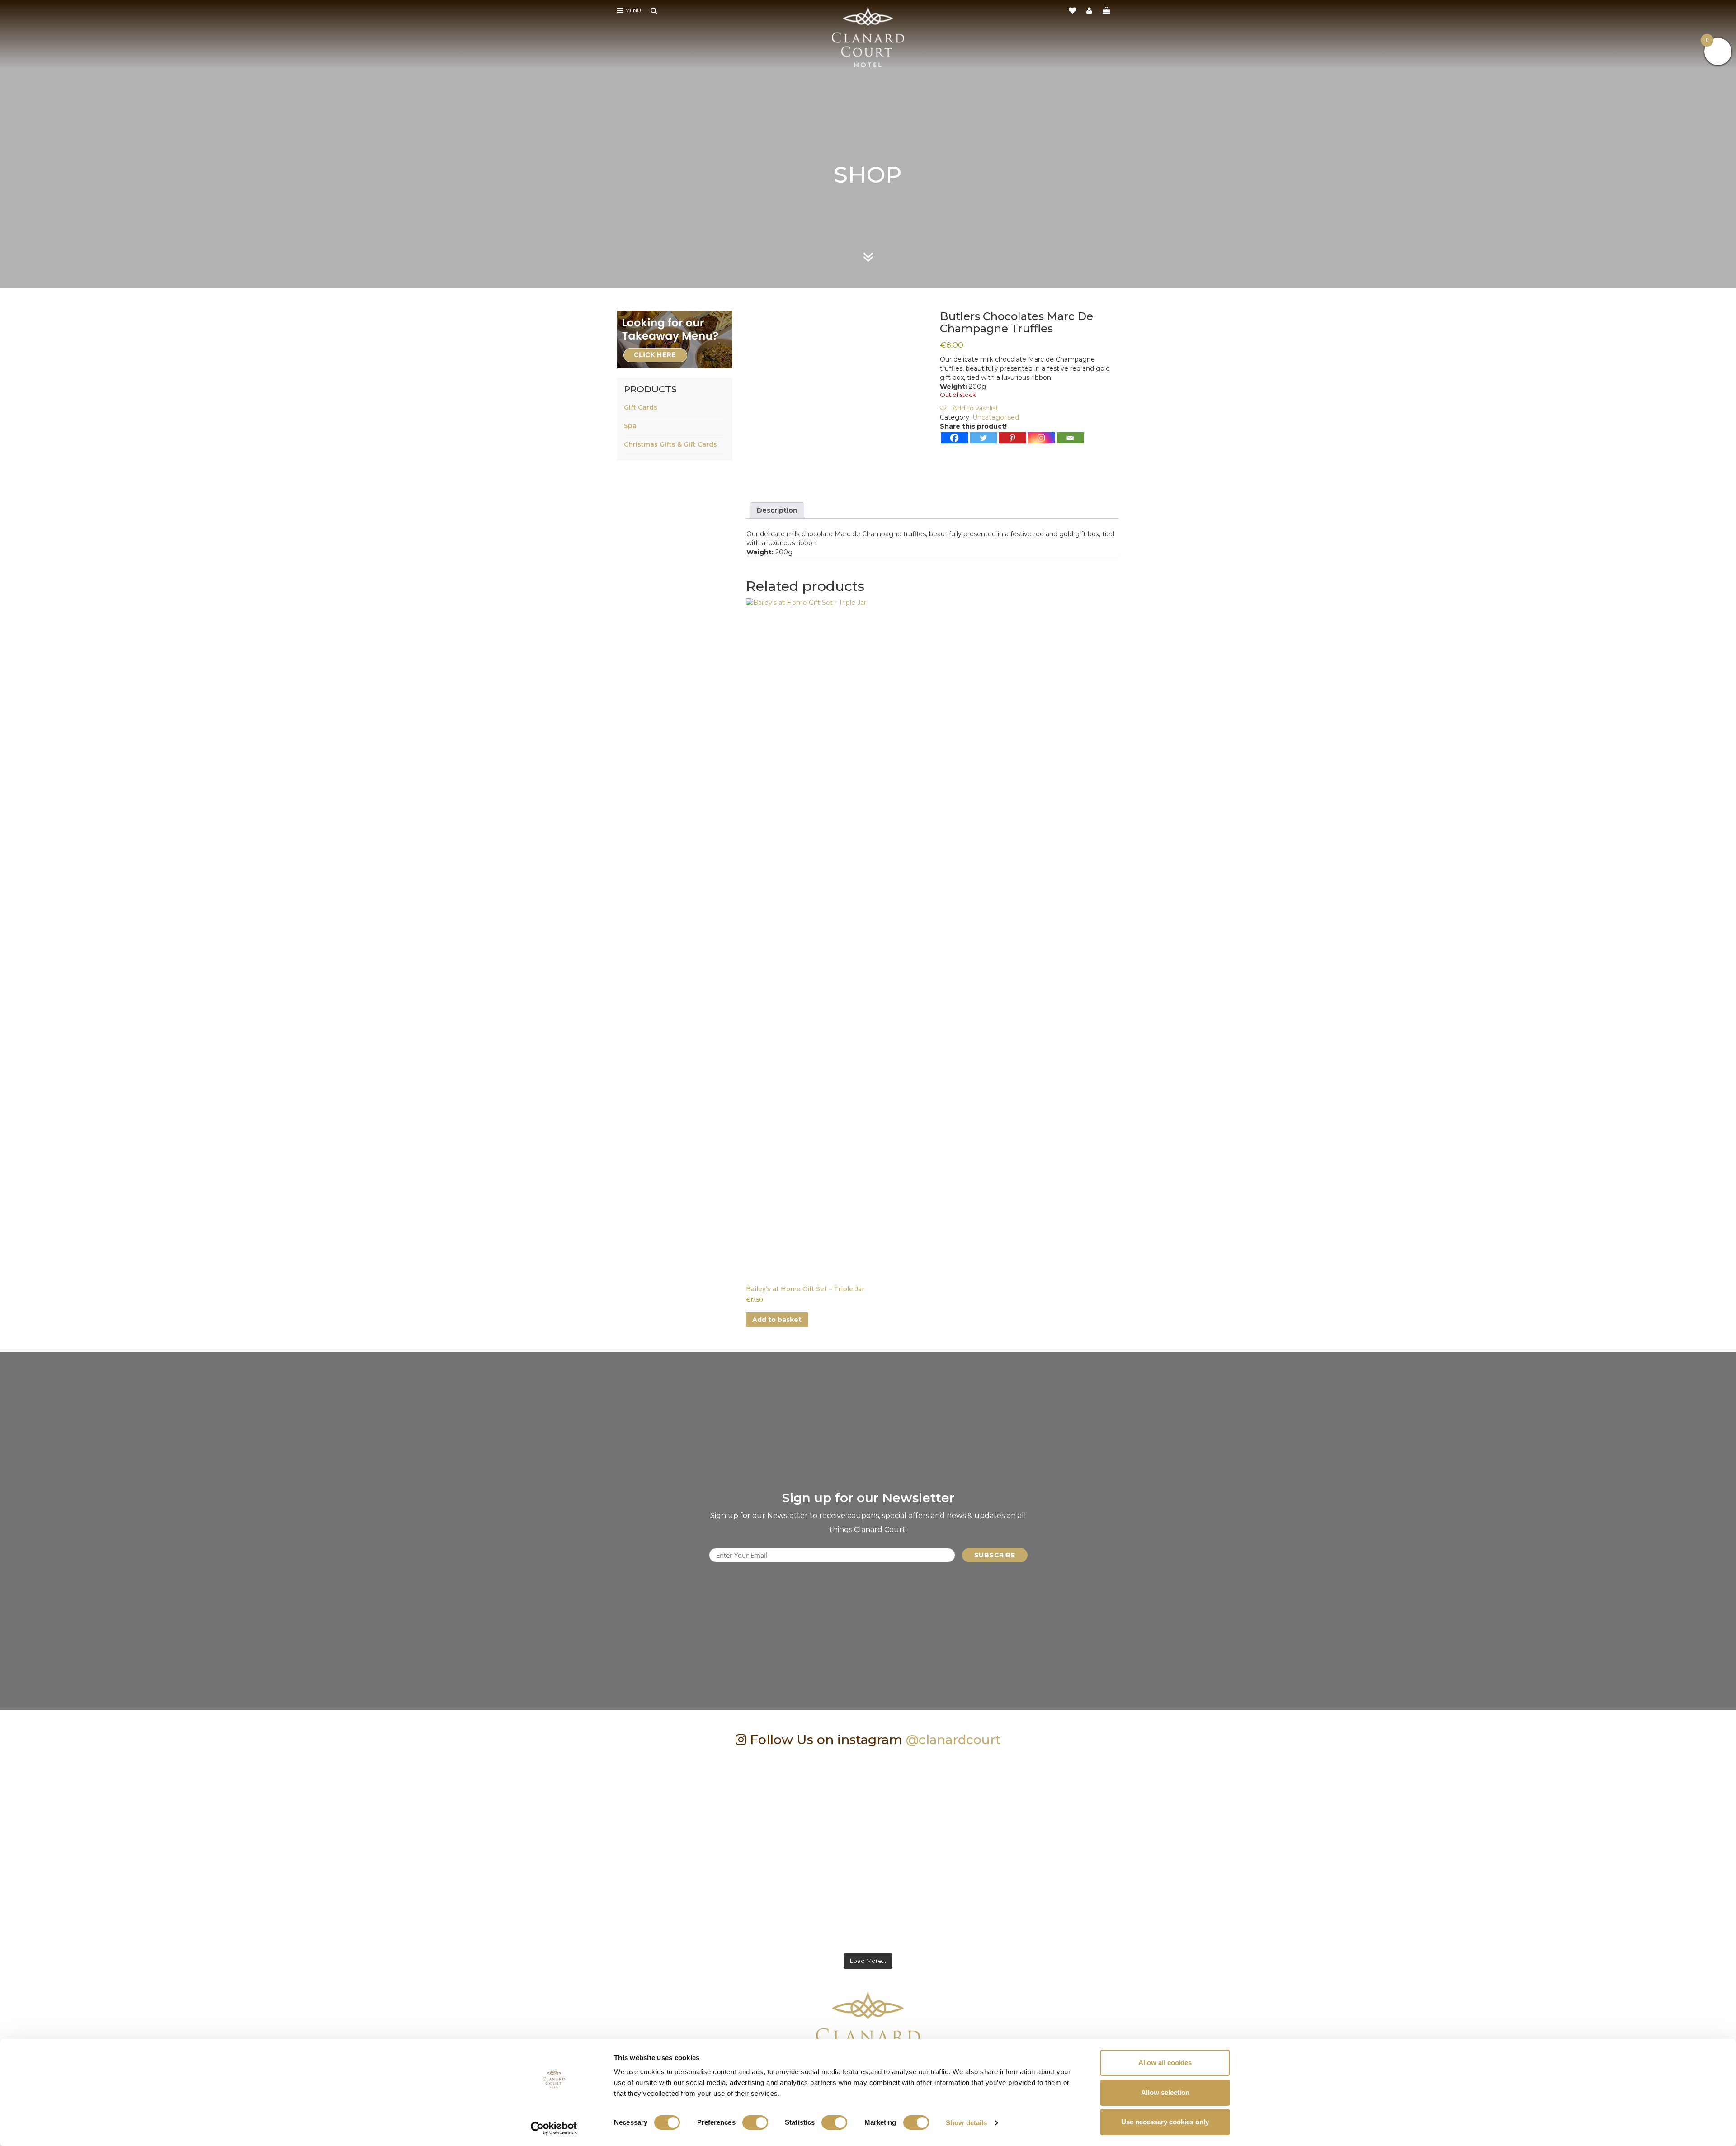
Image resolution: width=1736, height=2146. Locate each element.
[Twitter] (983, 438)
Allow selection (1165, 2092)
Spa (630, 426)
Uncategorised (996, 417)
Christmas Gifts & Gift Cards (670, 444)
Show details (966, 2123)
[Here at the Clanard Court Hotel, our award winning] (868, 1851)
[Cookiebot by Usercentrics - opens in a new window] (554, 2128)
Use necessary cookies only (1165, 2122)
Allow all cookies (1165, 2063)
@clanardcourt (953, 1740)
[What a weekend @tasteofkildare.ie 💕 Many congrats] (522, 1851)
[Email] (1070, 438)
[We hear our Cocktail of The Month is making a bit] (1561, 1851)
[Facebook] (954, 438)
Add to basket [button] (777, 1320)
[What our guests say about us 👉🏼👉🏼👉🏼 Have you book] (175, 1851)
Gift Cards (641, 407)
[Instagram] (1041, 438)
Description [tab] (777, 510)
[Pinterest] (1012, 438)
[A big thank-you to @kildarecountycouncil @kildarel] (1214, 1851)
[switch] (755, 2122)
